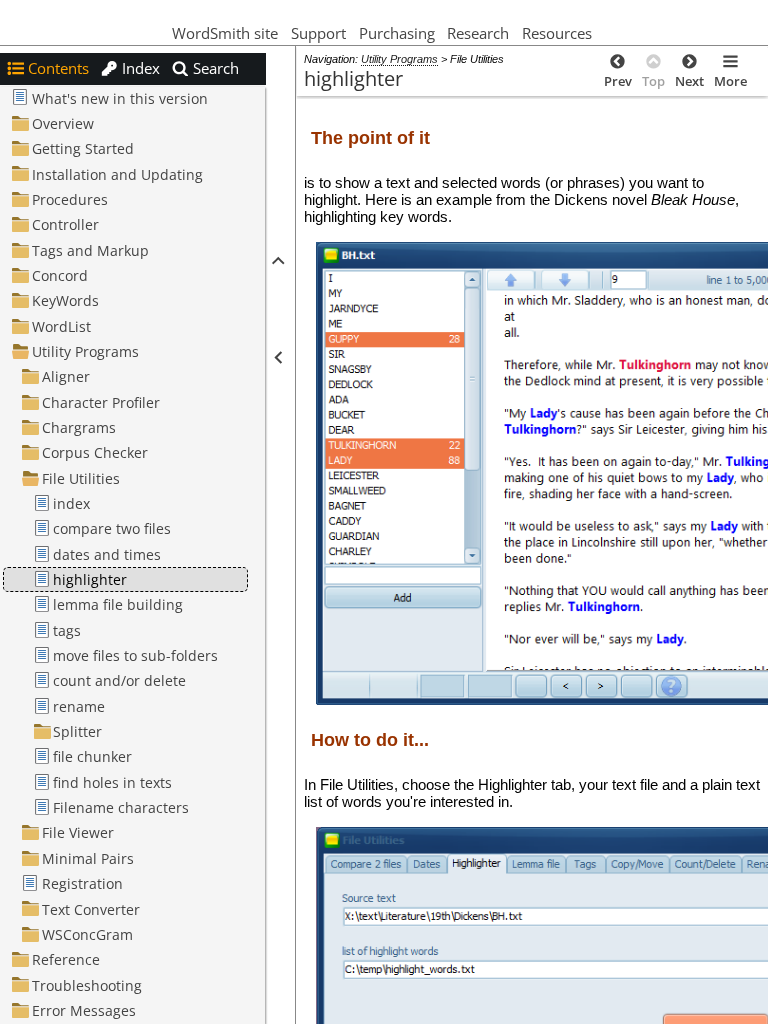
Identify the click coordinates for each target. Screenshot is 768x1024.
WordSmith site (225, 33)
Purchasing (397, 33)
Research (478, 33)
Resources (559, 33)
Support (318, 33)
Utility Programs (399, 59)
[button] (277, 260)
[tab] (48, 68)
